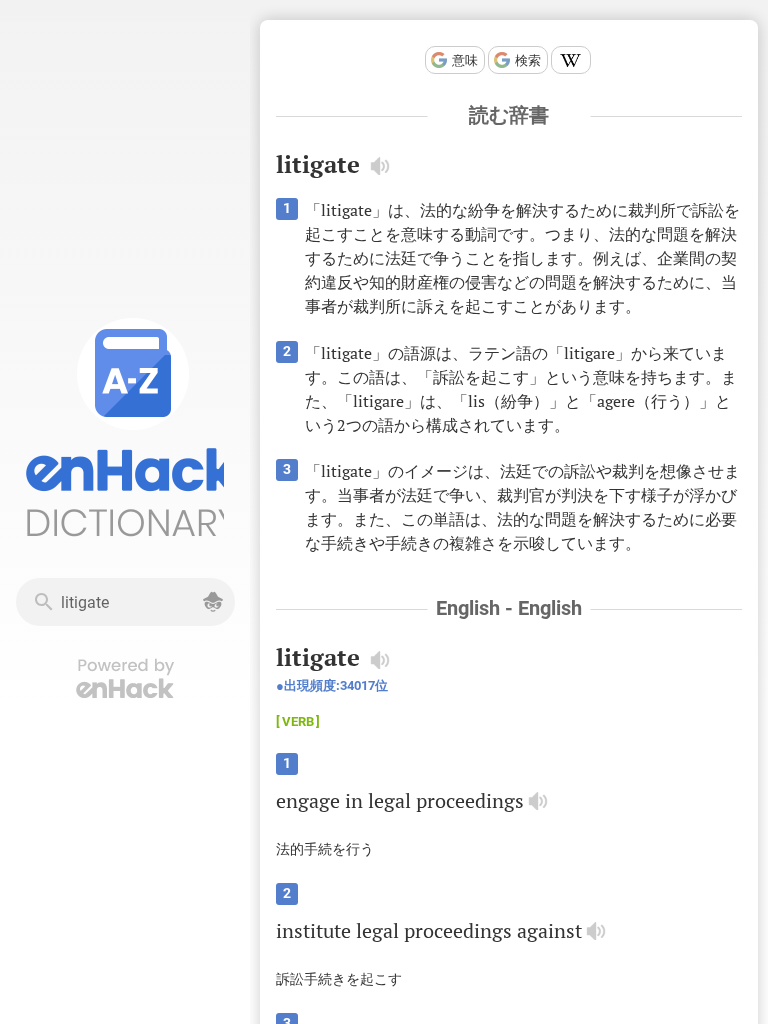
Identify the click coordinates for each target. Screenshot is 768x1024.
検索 (528, 60)
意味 (465, 60)
